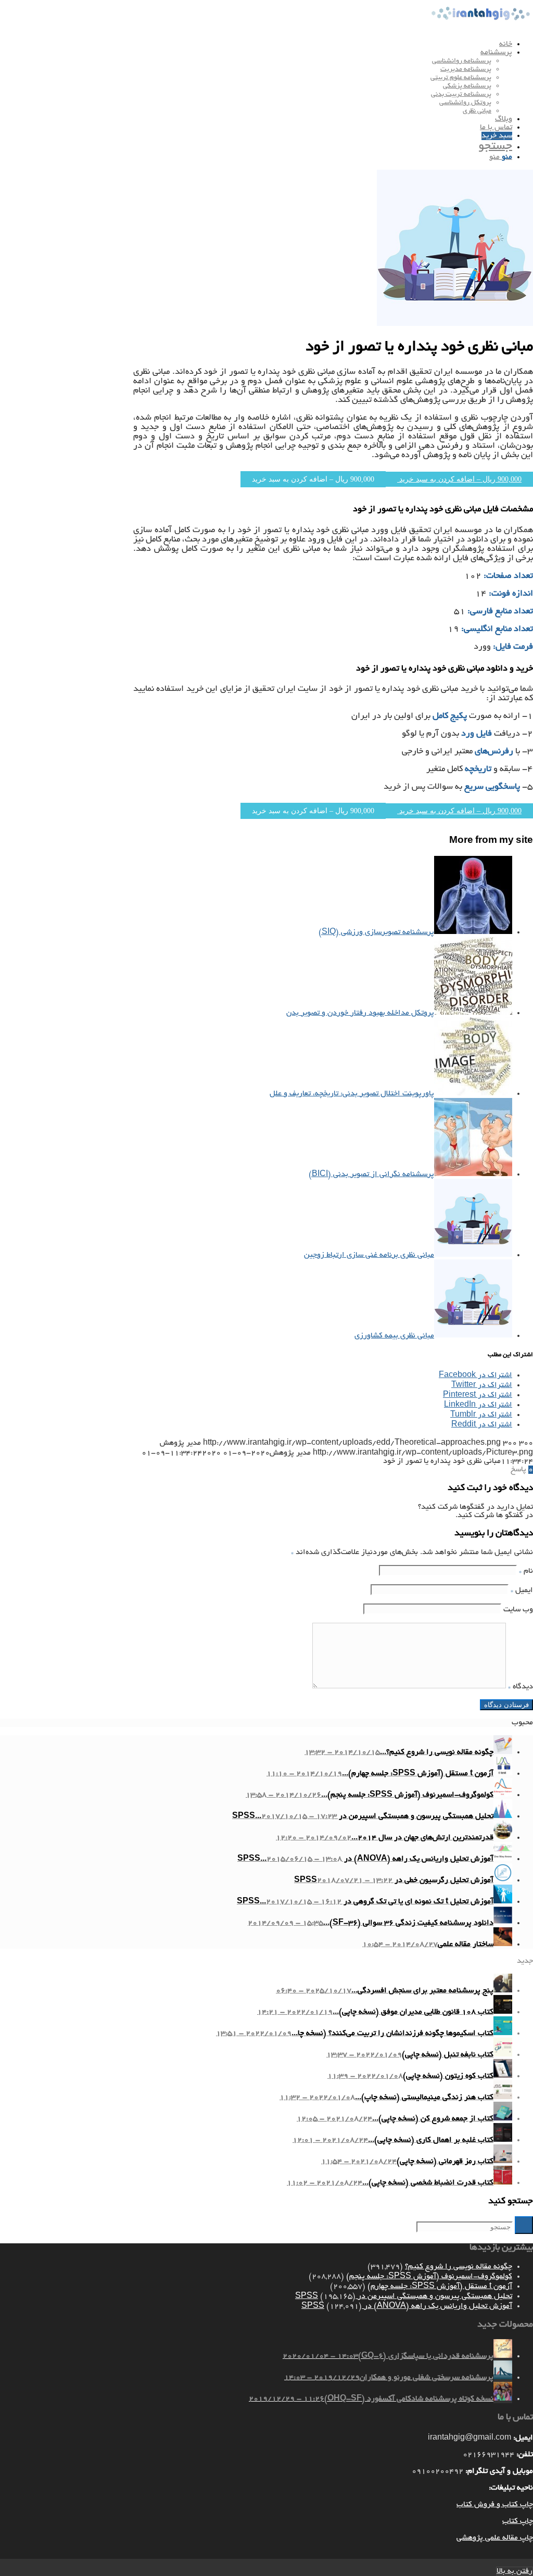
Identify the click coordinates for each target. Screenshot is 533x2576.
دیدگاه (521, 1687)
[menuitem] (256, 44)
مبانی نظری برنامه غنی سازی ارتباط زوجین (369, 1255)
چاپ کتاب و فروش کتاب (495, 2505)
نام (526, 1571)
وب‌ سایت (518, 1610)
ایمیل (522, 1590)
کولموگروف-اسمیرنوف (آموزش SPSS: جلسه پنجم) (429, 2277)
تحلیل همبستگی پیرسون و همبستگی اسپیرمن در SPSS (404, 2296)
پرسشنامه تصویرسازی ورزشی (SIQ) (376, 932)
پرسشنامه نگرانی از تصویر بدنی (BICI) (371, 1175)
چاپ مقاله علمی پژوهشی (495, 2538)
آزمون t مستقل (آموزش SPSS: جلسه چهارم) (440, 2287)
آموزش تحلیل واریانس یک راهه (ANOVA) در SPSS (407, 2306)
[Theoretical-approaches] (455, 324)
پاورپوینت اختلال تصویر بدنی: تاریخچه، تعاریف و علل (352, 1094)
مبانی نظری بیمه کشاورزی (394, 1336)
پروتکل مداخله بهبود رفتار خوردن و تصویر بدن (360, 1013)
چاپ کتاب (518, 2521)
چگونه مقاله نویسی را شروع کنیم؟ (459, 2267)
